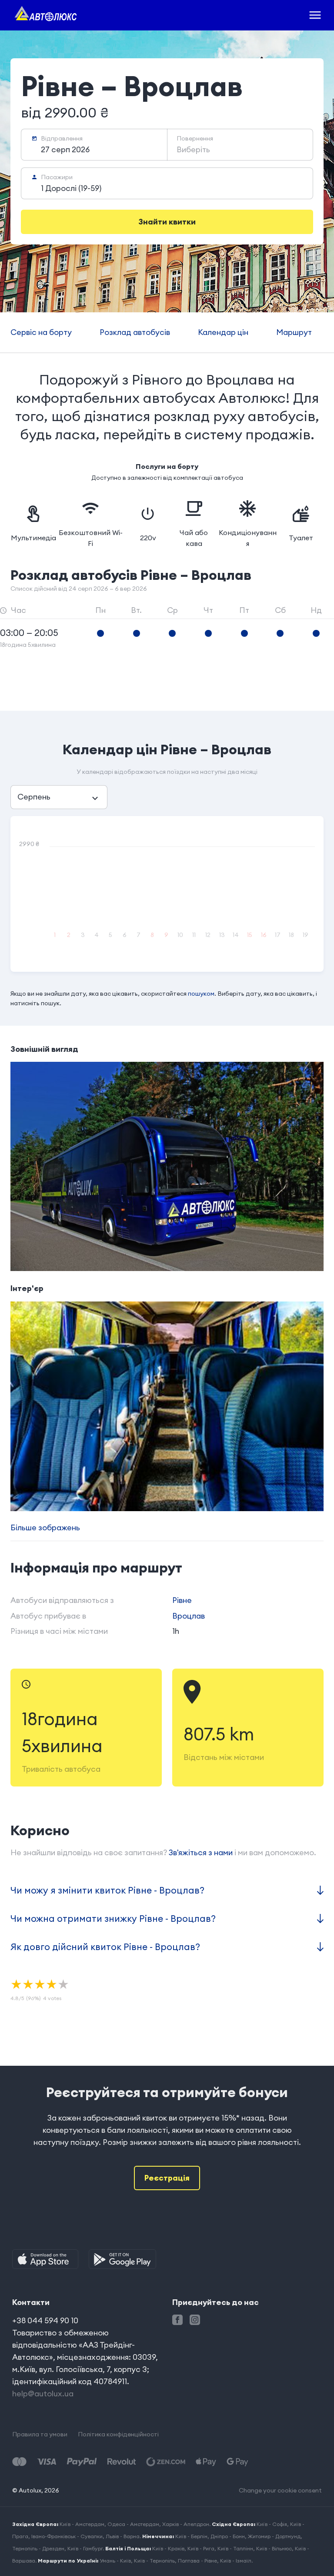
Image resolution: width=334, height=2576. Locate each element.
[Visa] (47, 2462)
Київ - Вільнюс (274, 2548)
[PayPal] (82, 2462)
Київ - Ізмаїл (236, 2561)
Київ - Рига (201, 2548)
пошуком (201, 994)
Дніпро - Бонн (228, 2536)
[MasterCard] (19, 2462)
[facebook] (177, 2320)
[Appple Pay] (206, 2462)
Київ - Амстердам (82, 2524)
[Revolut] (122, 2462)
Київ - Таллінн (235, 2548)
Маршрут (294, 332)
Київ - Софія (272, 2524)
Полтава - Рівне (197, 2561)
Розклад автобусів (135, 332)
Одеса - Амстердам (133, 2524)
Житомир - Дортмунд (274, 2536)
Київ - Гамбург (85, 2548)
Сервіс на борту (41, 332)
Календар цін (223, 332)
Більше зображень (45, 1527)
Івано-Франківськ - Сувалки (67, 2536)
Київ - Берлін (191, 2536)
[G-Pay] (237, 2462)
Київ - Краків (168, 2548)
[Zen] (166, 2462)
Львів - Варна (123, 2536)
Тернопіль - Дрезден (38, 2548)
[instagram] (195, 2320)
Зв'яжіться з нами (201, 1852)
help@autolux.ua (43, 2394)
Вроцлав (189, 1616)
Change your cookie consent (280, 2490)
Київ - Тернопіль (154, 2561)
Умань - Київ (115, 2561)
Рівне (182, 1600)
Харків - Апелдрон (186, 2524)
